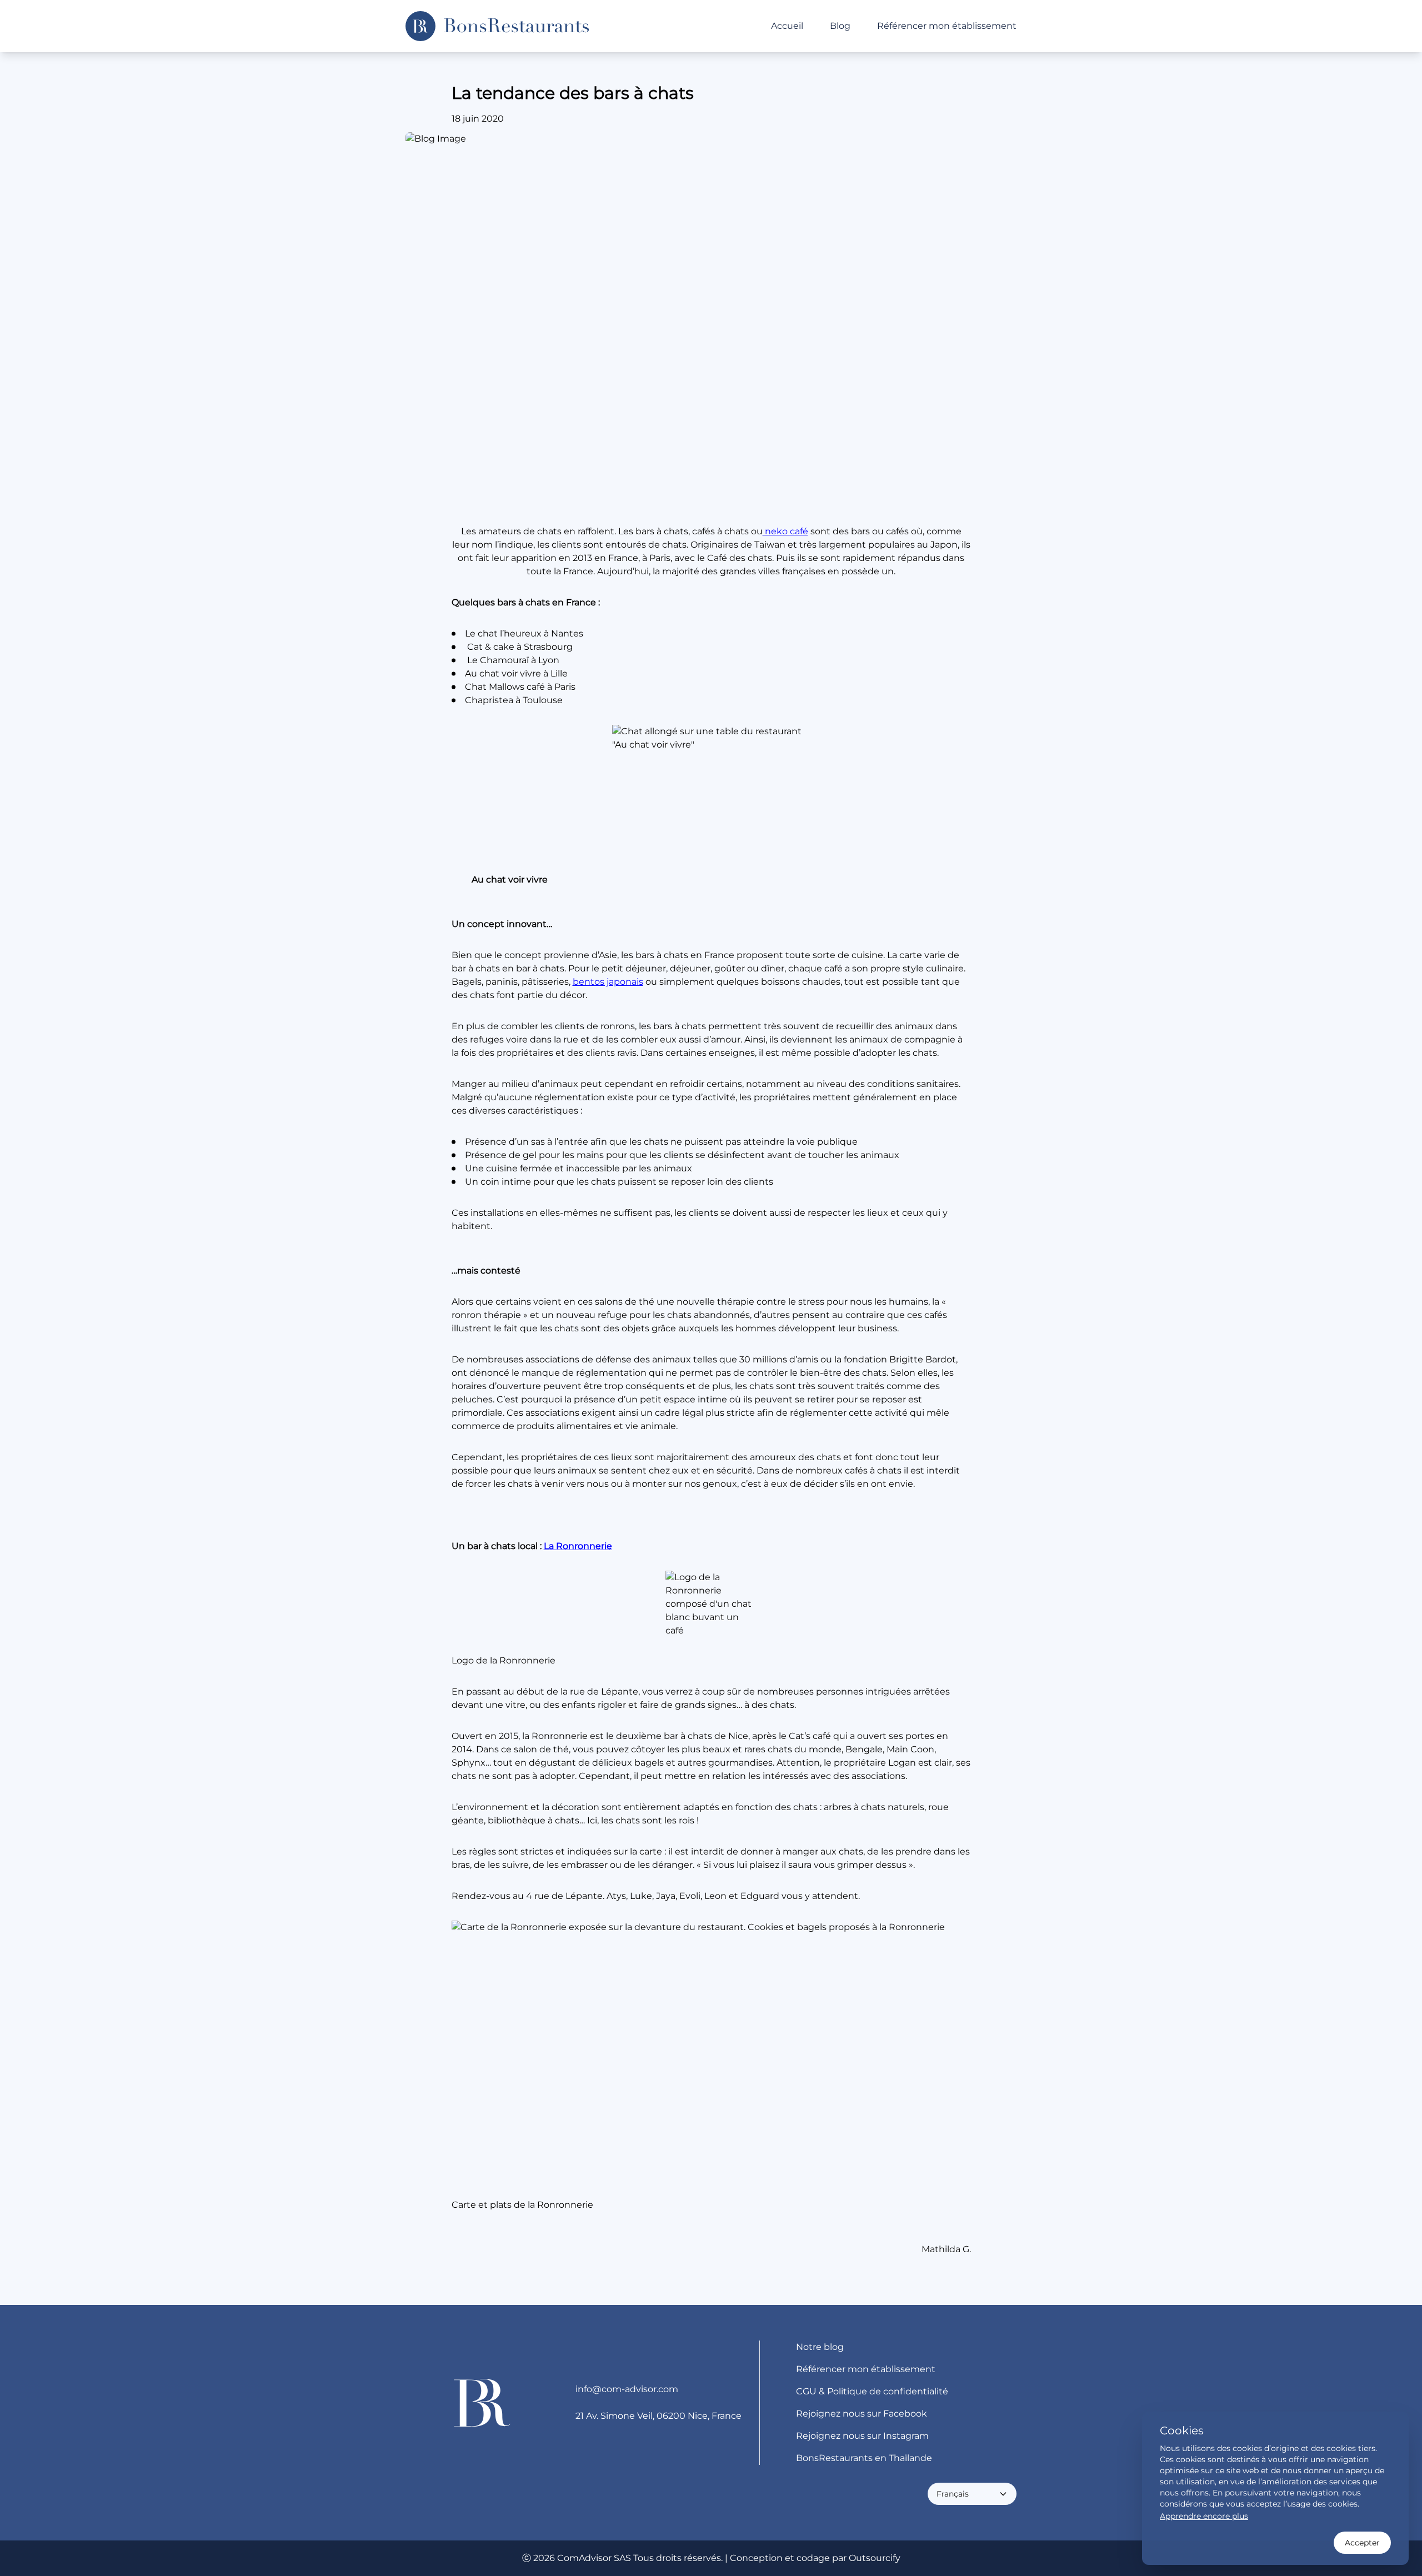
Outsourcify (875, 2558)
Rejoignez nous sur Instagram (862, 2436)
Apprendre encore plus (1204, 2516)
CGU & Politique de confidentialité (872, 2391)
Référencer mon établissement (947, 26)
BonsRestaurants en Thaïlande (864, 2458)
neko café (785, 531)
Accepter (1362, 2543)
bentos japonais (608, 982)
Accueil (787, 26)
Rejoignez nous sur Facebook (862, 2414)
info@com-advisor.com (627, 2389)
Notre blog (820, 2347)
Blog (840, 26)
